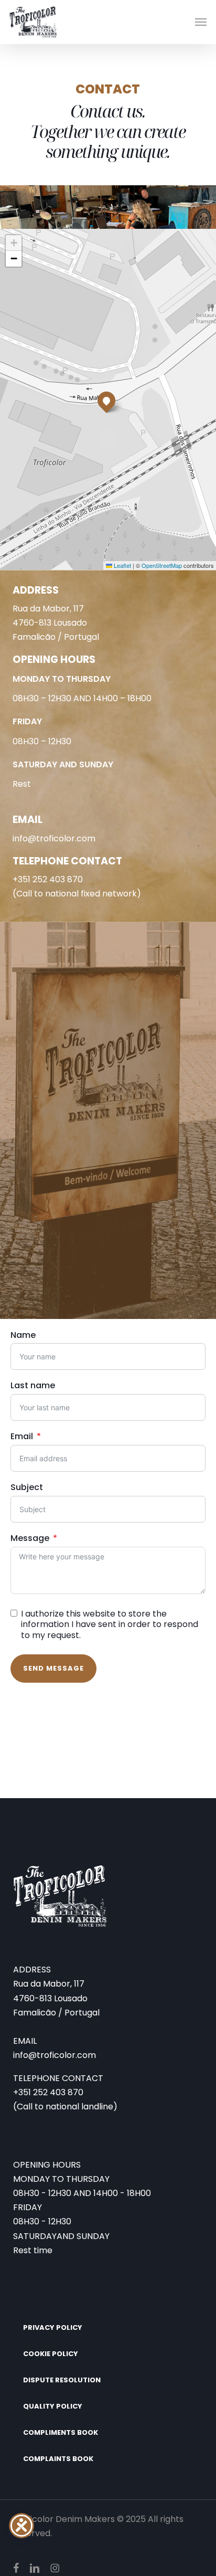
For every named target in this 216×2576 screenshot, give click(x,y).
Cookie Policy (51, 2354)
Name (23, 1335)
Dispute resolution (62, 2380)
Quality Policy (53, 2406)
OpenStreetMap (162, 565)
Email (22, 1437)
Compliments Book (61, 2432)
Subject (27, 1488)
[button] (201, 22)
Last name (33, 1386)
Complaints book (58, 2459)
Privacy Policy (53, 2327)
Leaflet (122, 565)
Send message (53, 1668)
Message (30, 1539)
